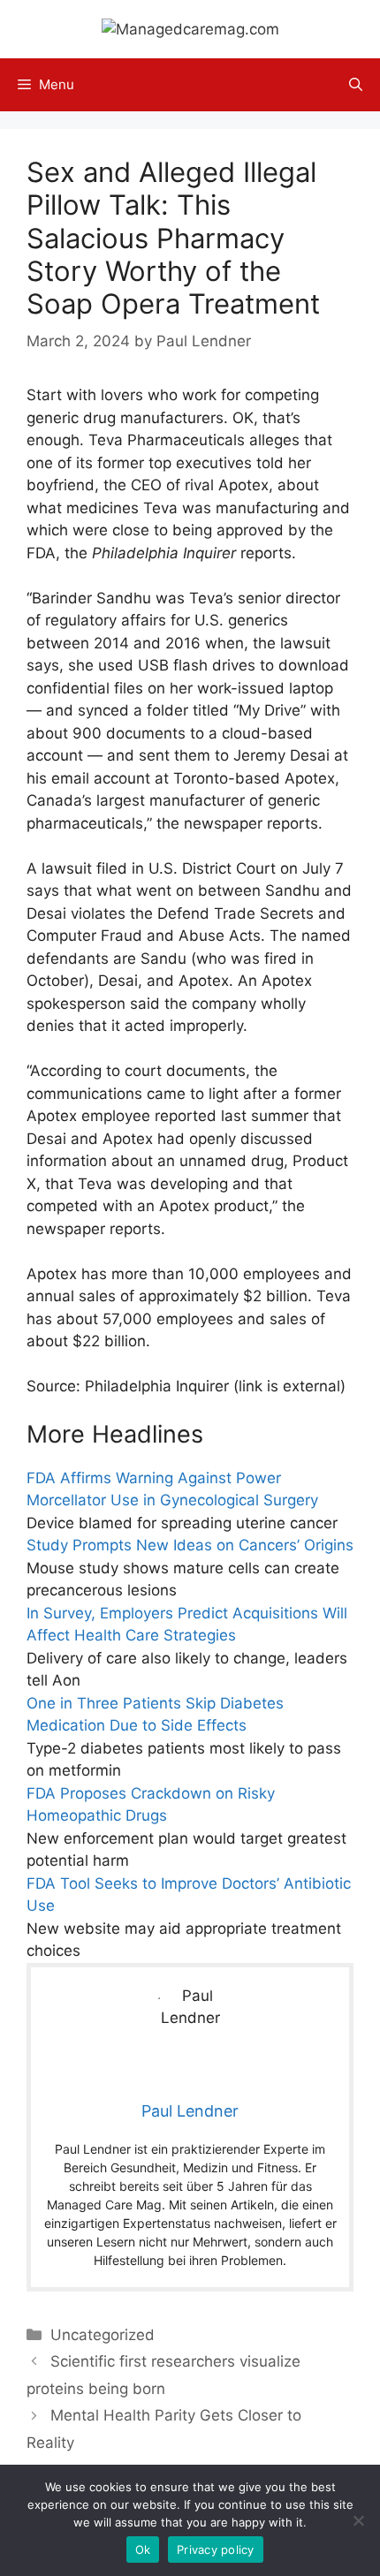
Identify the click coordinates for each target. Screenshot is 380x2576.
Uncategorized (103, 2335)
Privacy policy (216, 2549)
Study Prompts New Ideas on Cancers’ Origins (190, 1545)
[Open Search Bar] (356, 85)
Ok (143, 2549)
